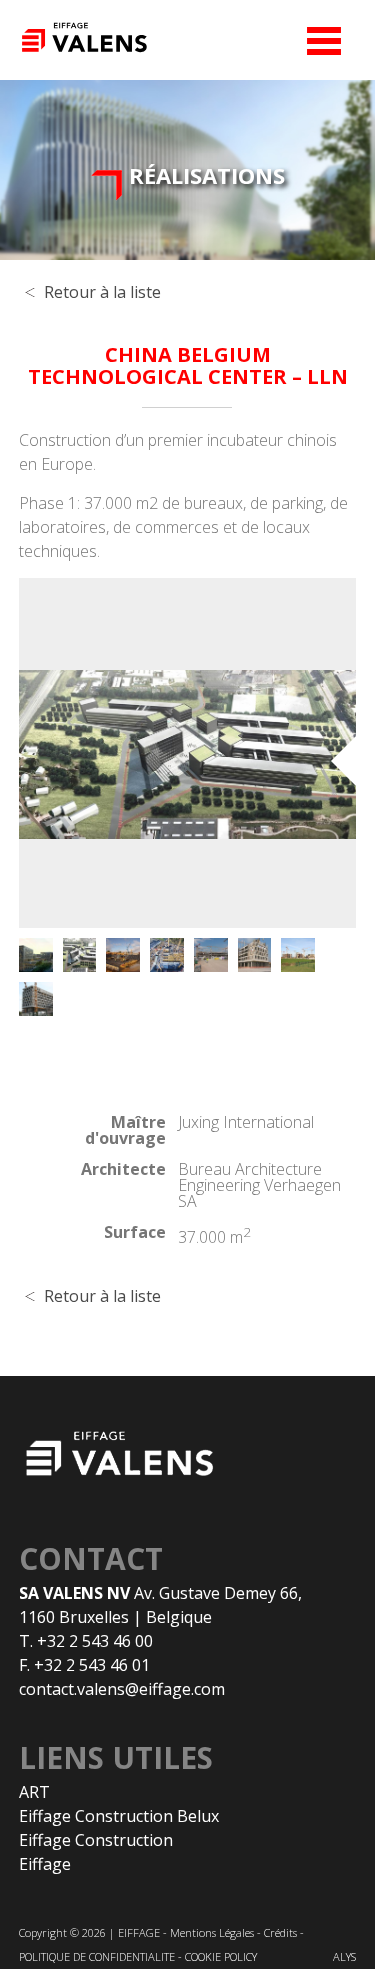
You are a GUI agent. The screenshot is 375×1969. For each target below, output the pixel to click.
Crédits (280, 1932)
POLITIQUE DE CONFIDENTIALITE (97, 1956)
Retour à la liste (102, 292)
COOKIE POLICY (221, 1956)
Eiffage (45, 1864)
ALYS (344, 1956)
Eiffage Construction (96, 1840)
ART (34, 1792)
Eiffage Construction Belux (119, 1816)
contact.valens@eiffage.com (122, 1689)
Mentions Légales (212, 1932)
